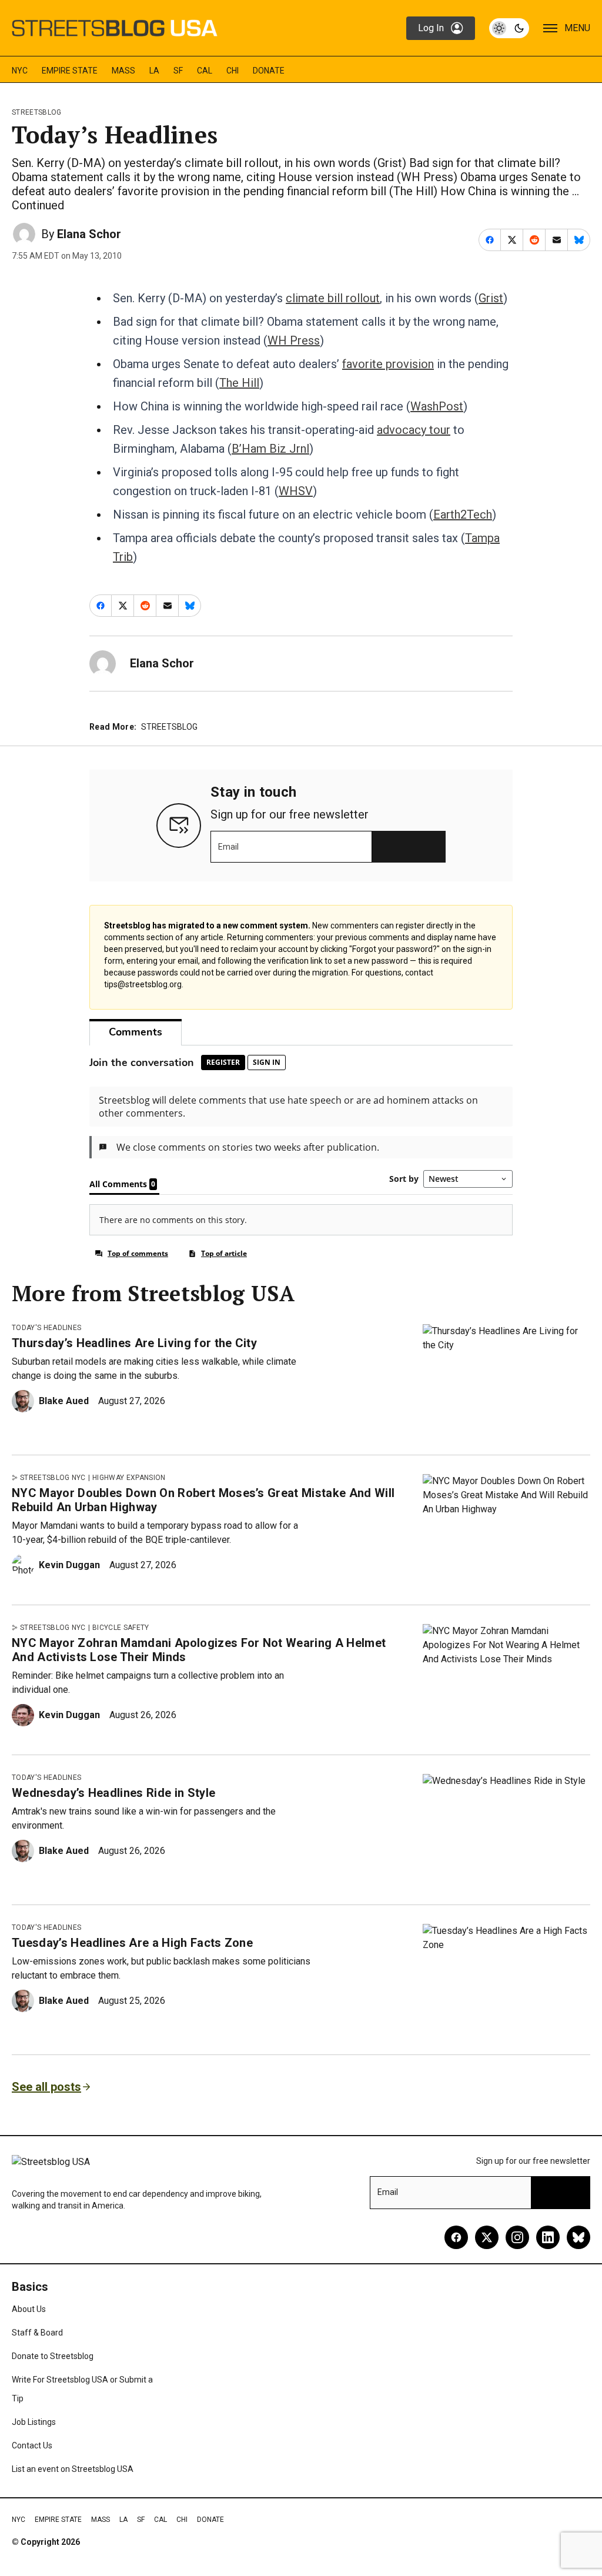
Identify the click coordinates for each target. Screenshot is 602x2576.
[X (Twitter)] (487, 2237)
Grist (491, 298)
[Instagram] (517, 2237)
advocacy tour (414, 430)
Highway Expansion (129, 1478)
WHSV (296, 491)
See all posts (46, 2087)
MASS (123, 71)
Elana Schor (89, 234)
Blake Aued (64, 1401)
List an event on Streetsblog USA (73, 2469)
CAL (205, 71)
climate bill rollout (333, 298)
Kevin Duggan (69, 1565)
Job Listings (34, 2422)
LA (154, 71)
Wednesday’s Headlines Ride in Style (113, 1793)
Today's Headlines (46, 1328)
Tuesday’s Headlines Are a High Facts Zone (132, 1943)
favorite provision (388, 364)
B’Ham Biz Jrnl (270, 449)
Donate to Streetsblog (53, 2356)
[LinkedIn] (548, 2237)
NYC (20, 71)
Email (228, 847)
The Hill (239, 383)
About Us (29, 2309)
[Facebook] (456, 2237)
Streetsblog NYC (53, 1478)
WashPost (437, 406)
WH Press (294, 340)
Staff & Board (37, 2333)
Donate (269, 71)
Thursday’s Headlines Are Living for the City (134, 1343)
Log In (431, 28)
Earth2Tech (463, 514)
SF (178, 71)
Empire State (70, 71)
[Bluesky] (578, 2237)
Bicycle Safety (121, 1628)
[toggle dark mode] (509, 28)
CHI (233, 71)
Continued (38, 205)
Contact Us (32, 2445)
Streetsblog (37, 112)
